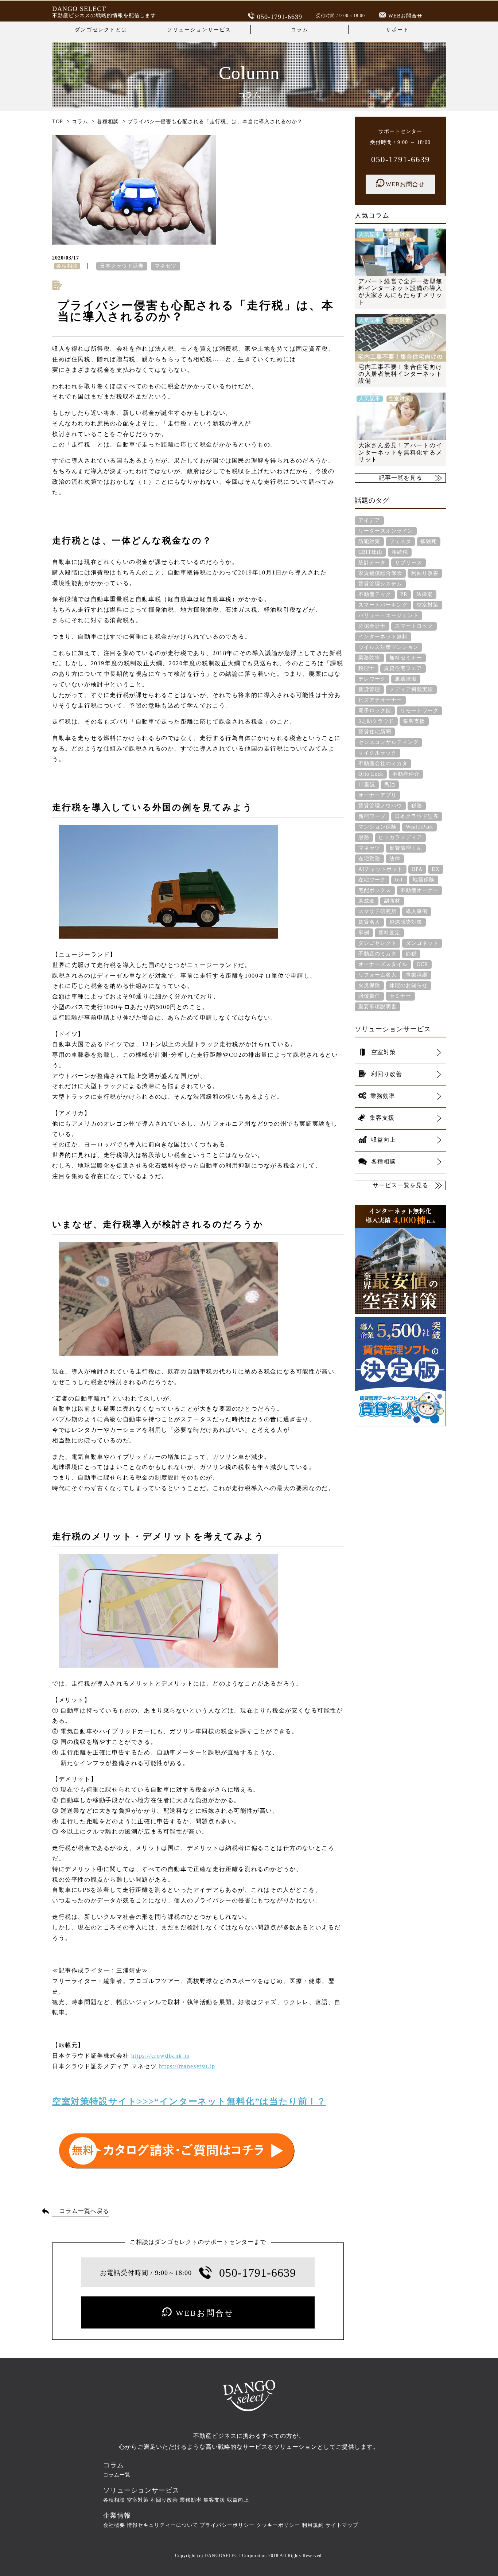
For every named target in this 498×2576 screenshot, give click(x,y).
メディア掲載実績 (411, 689)
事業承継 (417, 975)
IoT (399, 880)
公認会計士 (372, 626)
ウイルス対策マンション (388, 647)
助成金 (367, 901)
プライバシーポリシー (227, 2525)
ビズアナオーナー (380, 700)
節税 (411, 954)
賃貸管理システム (380, 584)
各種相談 (114, 2500)
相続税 (400, 552)
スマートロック (414, 626)
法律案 (425, 594)
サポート (397, 30)
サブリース (408, 563)
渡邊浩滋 (406, 679)
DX (436, 869)
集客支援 (414, 721)
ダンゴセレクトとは (101, 30)
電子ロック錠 (375, 711)
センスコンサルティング (388, 742)
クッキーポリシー (278, 2525)
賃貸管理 (369, 689)
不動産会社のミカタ (383, 763)
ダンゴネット (422, 943)
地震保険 (424, 880)
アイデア (369, 520)
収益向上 (238, 2500)
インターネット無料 (383, 637)
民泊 (390, 785)
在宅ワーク (372, 880)
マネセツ (166, 266)
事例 (364, 933)
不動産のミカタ (378, 954)
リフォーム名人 (378, 975)
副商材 (392, 901)
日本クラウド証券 (122, 266)
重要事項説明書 (378, 1007)
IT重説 (367, 785)
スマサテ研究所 (378, 911)
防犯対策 (369, 541)
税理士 (367, 668)
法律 (395, 859)
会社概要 (114, 2525)
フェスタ (400, 541)
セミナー (400, 996)
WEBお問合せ (405, 16)
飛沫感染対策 (406, 922)
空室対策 (428, 605)
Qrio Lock (371, 774)
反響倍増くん (406, 848)
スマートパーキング (383, 605)
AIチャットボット (381, 869)
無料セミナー (406, 658)
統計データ (372, 563)
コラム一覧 (117, 2475)
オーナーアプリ (378, 795)
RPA (417, 869)
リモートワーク (419, 711)
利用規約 (313, 2525)
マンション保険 (378, 827)
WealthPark (419, 827)
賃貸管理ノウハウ (380, 806)
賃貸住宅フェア (403, 668)
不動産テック (375, 594)
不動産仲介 (406, 774)
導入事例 (417, 911)
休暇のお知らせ (408, 985)
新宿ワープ (372, 816)
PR (404, 594)
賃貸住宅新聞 (375, 732)
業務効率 (369, 658)
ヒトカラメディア (400, 837)
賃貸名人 (369, 922)
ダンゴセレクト (378, 943)
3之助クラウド (376, 721)
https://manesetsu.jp (187, 2066)
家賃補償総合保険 (380, 573)
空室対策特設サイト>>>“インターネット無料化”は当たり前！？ (189, 2101)
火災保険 (369, 985)
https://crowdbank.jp (161, 2056)
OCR (422, 964)
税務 (417, 806)
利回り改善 (425, 573)
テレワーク (372, 679)
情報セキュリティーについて (162, 2525)
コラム (300, 30)
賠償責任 (369, 996)
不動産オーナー (419, 890)
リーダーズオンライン (386, 531)
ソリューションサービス (199, 30)
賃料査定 (389, 933)
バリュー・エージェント (388, 615)
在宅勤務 (369, 859)
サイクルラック (378, 753)
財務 (364, 837)
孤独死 (429, 541)
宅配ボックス (375, 890)
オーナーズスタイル (383, 964)
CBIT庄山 (370, 552)
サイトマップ (342, 2525)
